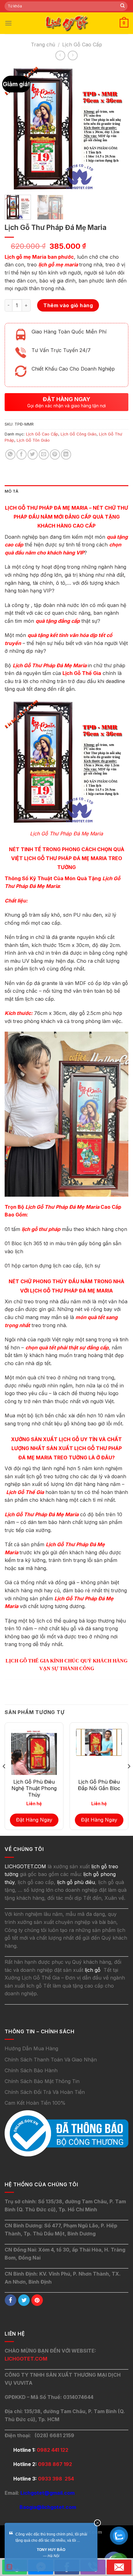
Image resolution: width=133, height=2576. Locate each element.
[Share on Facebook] (21, 454)
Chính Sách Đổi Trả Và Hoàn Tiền (45, 2092)
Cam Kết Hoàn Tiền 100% (35, 2103)
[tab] (66, 491)
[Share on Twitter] (33, 454)
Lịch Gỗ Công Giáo (79, 434)
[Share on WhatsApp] (10, 454)
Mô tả (11, 491)
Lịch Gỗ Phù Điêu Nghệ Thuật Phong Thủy (34, 1788)
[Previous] (15, 128)
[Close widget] (97, 2523)
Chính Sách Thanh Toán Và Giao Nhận (51, 2060)
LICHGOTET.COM (26, 2359)
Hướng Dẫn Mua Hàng (31, 2048)
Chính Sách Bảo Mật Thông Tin (42, 2081)
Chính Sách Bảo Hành (31, 2070)
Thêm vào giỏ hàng (68, 305)
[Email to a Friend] (44, 454)
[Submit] (122, 6)
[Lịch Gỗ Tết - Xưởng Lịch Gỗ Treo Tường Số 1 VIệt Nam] (66, 23)
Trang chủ (43, 45)
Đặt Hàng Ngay (34, 1820)
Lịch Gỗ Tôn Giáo (33, 440)
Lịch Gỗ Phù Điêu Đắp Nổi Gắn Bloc (99, 1785)
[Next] (118, 128)
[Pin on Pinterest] (55, 454)
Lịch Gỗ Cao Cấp (82, 45)
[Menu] (8, 23)
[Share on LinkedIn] (66, 454)
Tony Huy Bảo (51, 2550)
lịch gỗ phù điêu (76, 1882)
